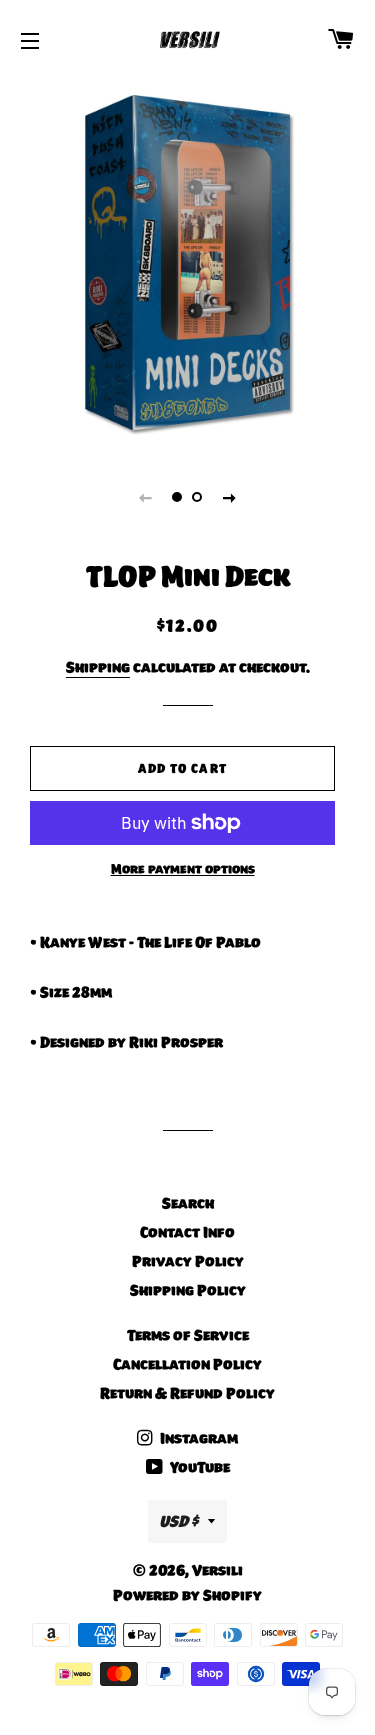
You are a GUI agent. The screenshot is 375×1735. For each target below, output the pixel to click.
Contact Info (187, 1232)
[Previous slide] (146, 497)
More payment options (183, 869)
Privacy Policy (188, 1261)
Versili (217, 1570)
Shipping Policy (188, 1290)
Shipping (98, 667)
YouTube (198, 1467)
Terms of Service (188, 1335)
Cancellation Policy (187, 1364)
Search (188, 1203)
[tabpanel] (187, 262)
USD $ (178, 1521)
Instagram (197, 1438)
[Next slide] (230, 497)
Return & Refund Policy (187, 1393)
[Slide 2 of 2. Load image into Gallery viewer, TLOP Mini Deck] (198, 497)
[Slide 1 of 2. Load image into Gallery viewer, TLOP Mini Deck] (178, 497)
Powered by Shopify (187, 1595)
